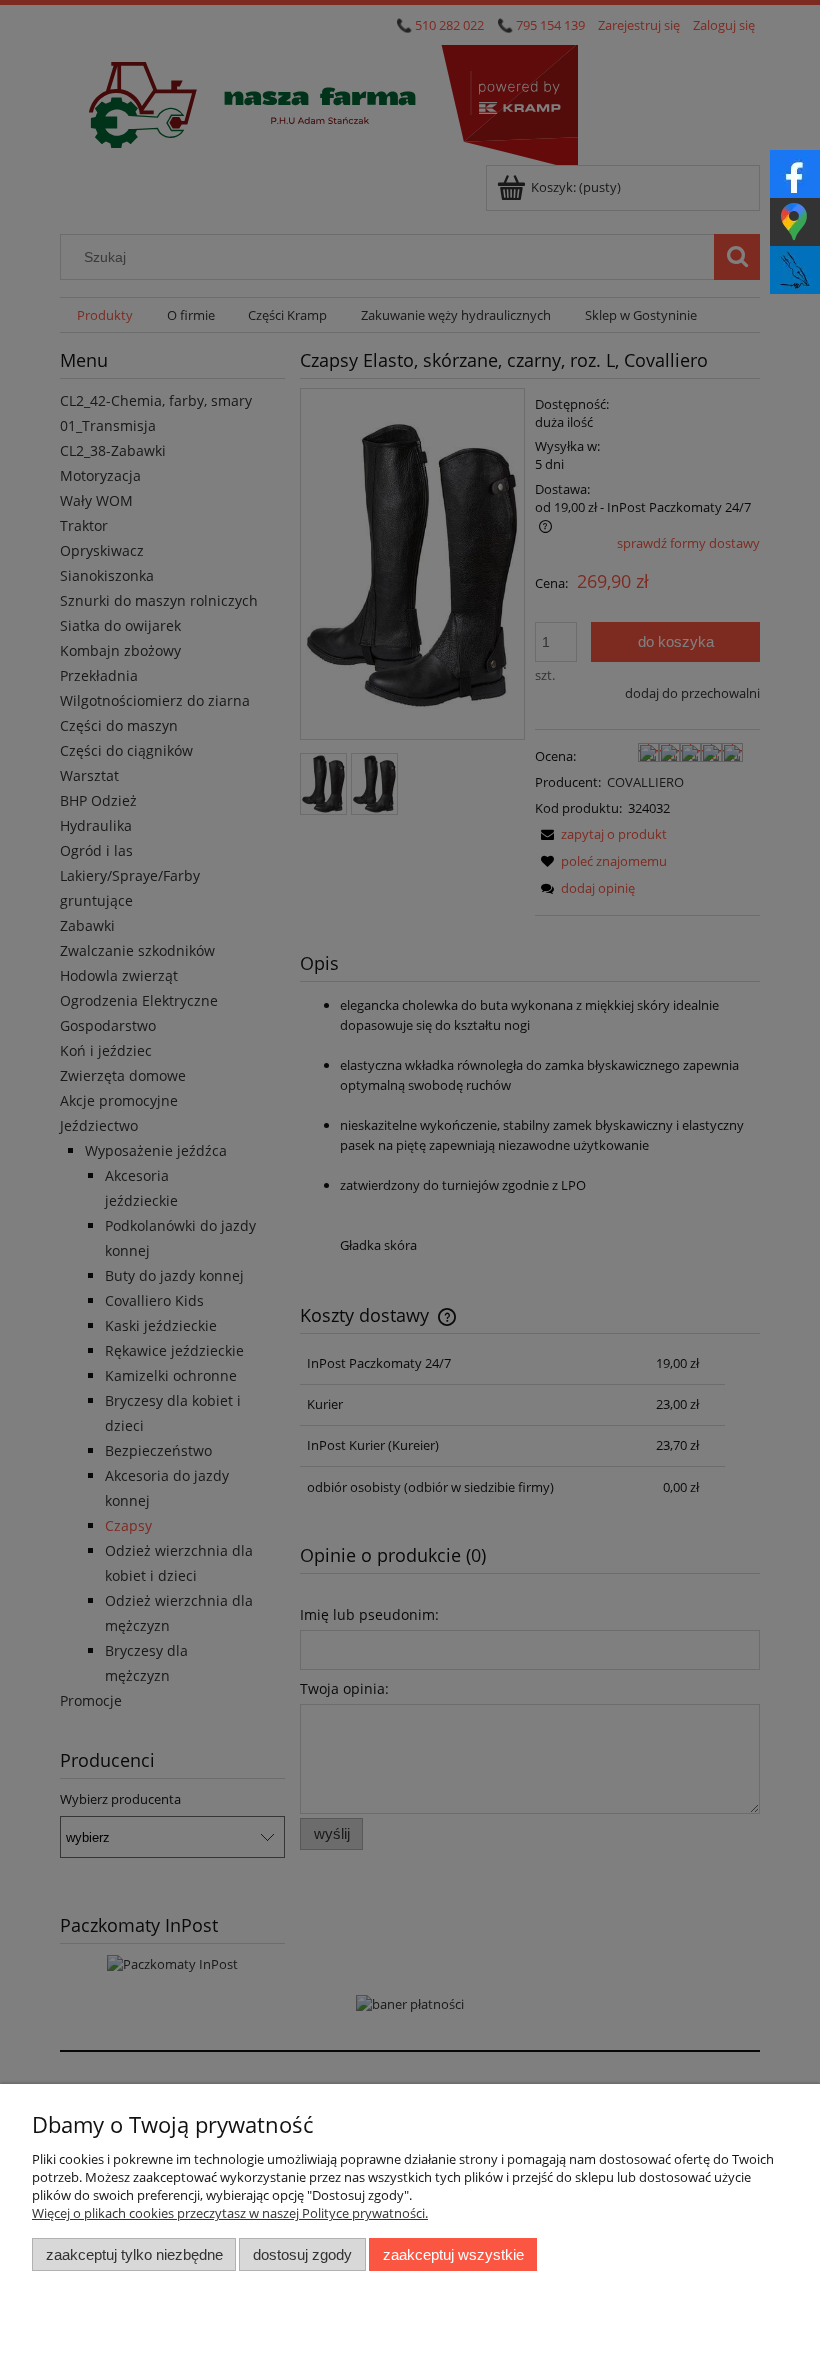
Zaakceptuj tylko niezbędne (134, 2254)
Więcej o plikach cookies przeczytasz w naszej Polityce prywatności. (230, 2213)
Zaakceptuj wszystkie (453, 2254)
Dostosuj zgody (302, 2254)
